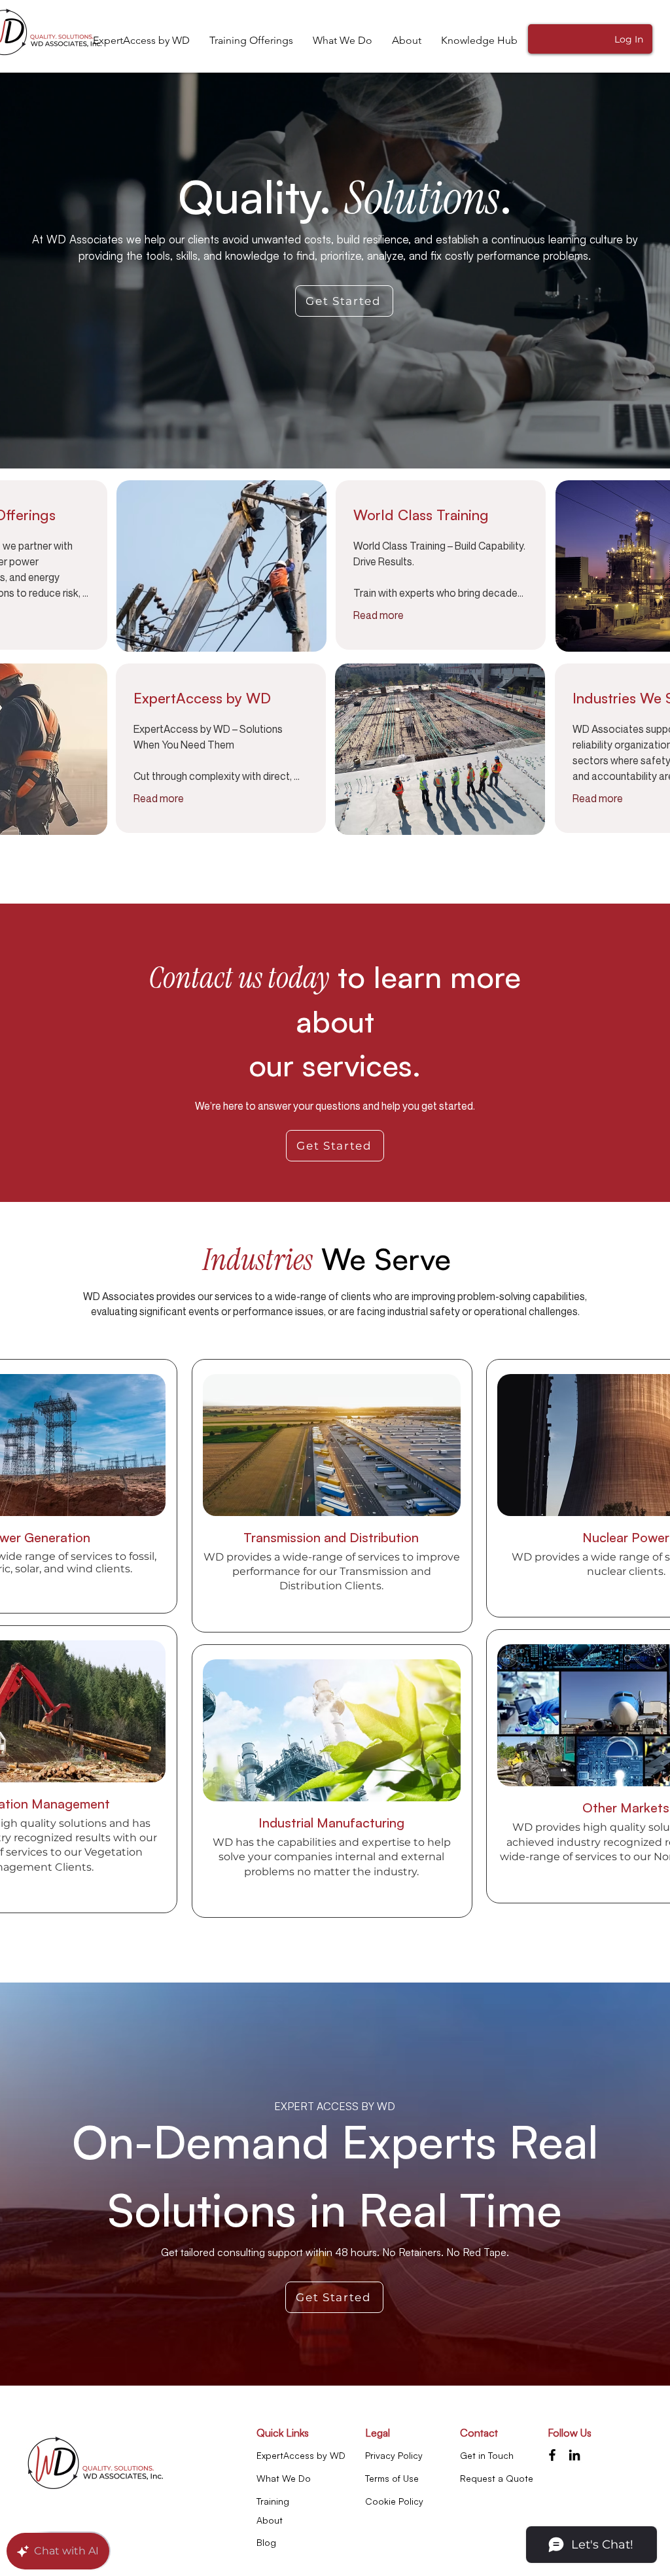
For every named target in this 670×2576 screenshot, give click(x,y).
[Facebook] (552, 2455)
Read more (379, 615)
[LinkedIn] (574, 2455)
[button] (479, 41)
